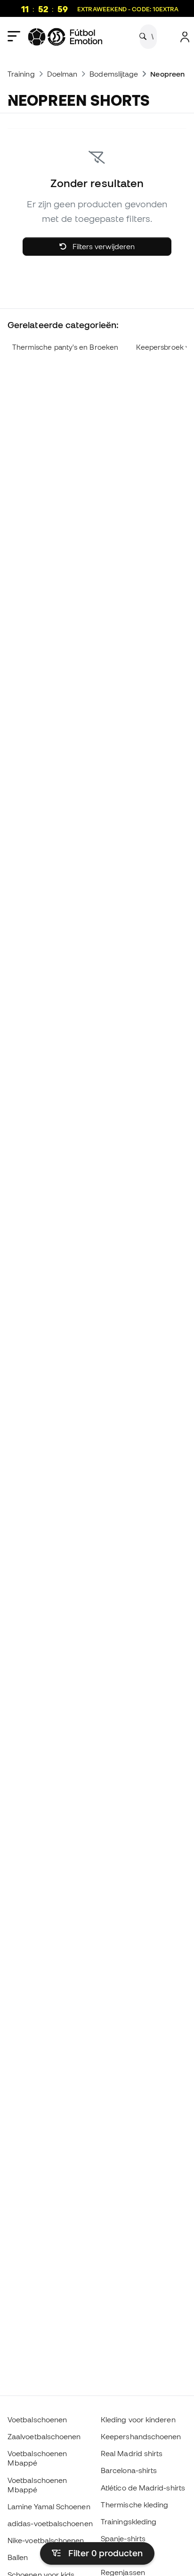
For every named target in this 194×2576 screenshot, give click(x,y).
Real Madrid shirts (132, 2453)
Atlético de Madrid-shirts (143, 2488)
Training (21, 74)
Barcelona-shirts (129, 2470)
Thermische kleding (134, 2505)
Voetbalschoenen (37, 2419)
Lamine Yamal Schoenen (49, 2506)
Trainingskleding (129, 2521)
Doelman (62, 74)
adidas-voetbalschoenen (50, 2523)
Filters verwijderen (103, 246)
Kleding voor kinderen (138, 2419)
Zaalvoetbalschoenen (44, 2436)
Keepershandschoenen (141, 2436)
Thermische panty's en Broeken (65, 347)
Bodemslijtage (114, 74)
